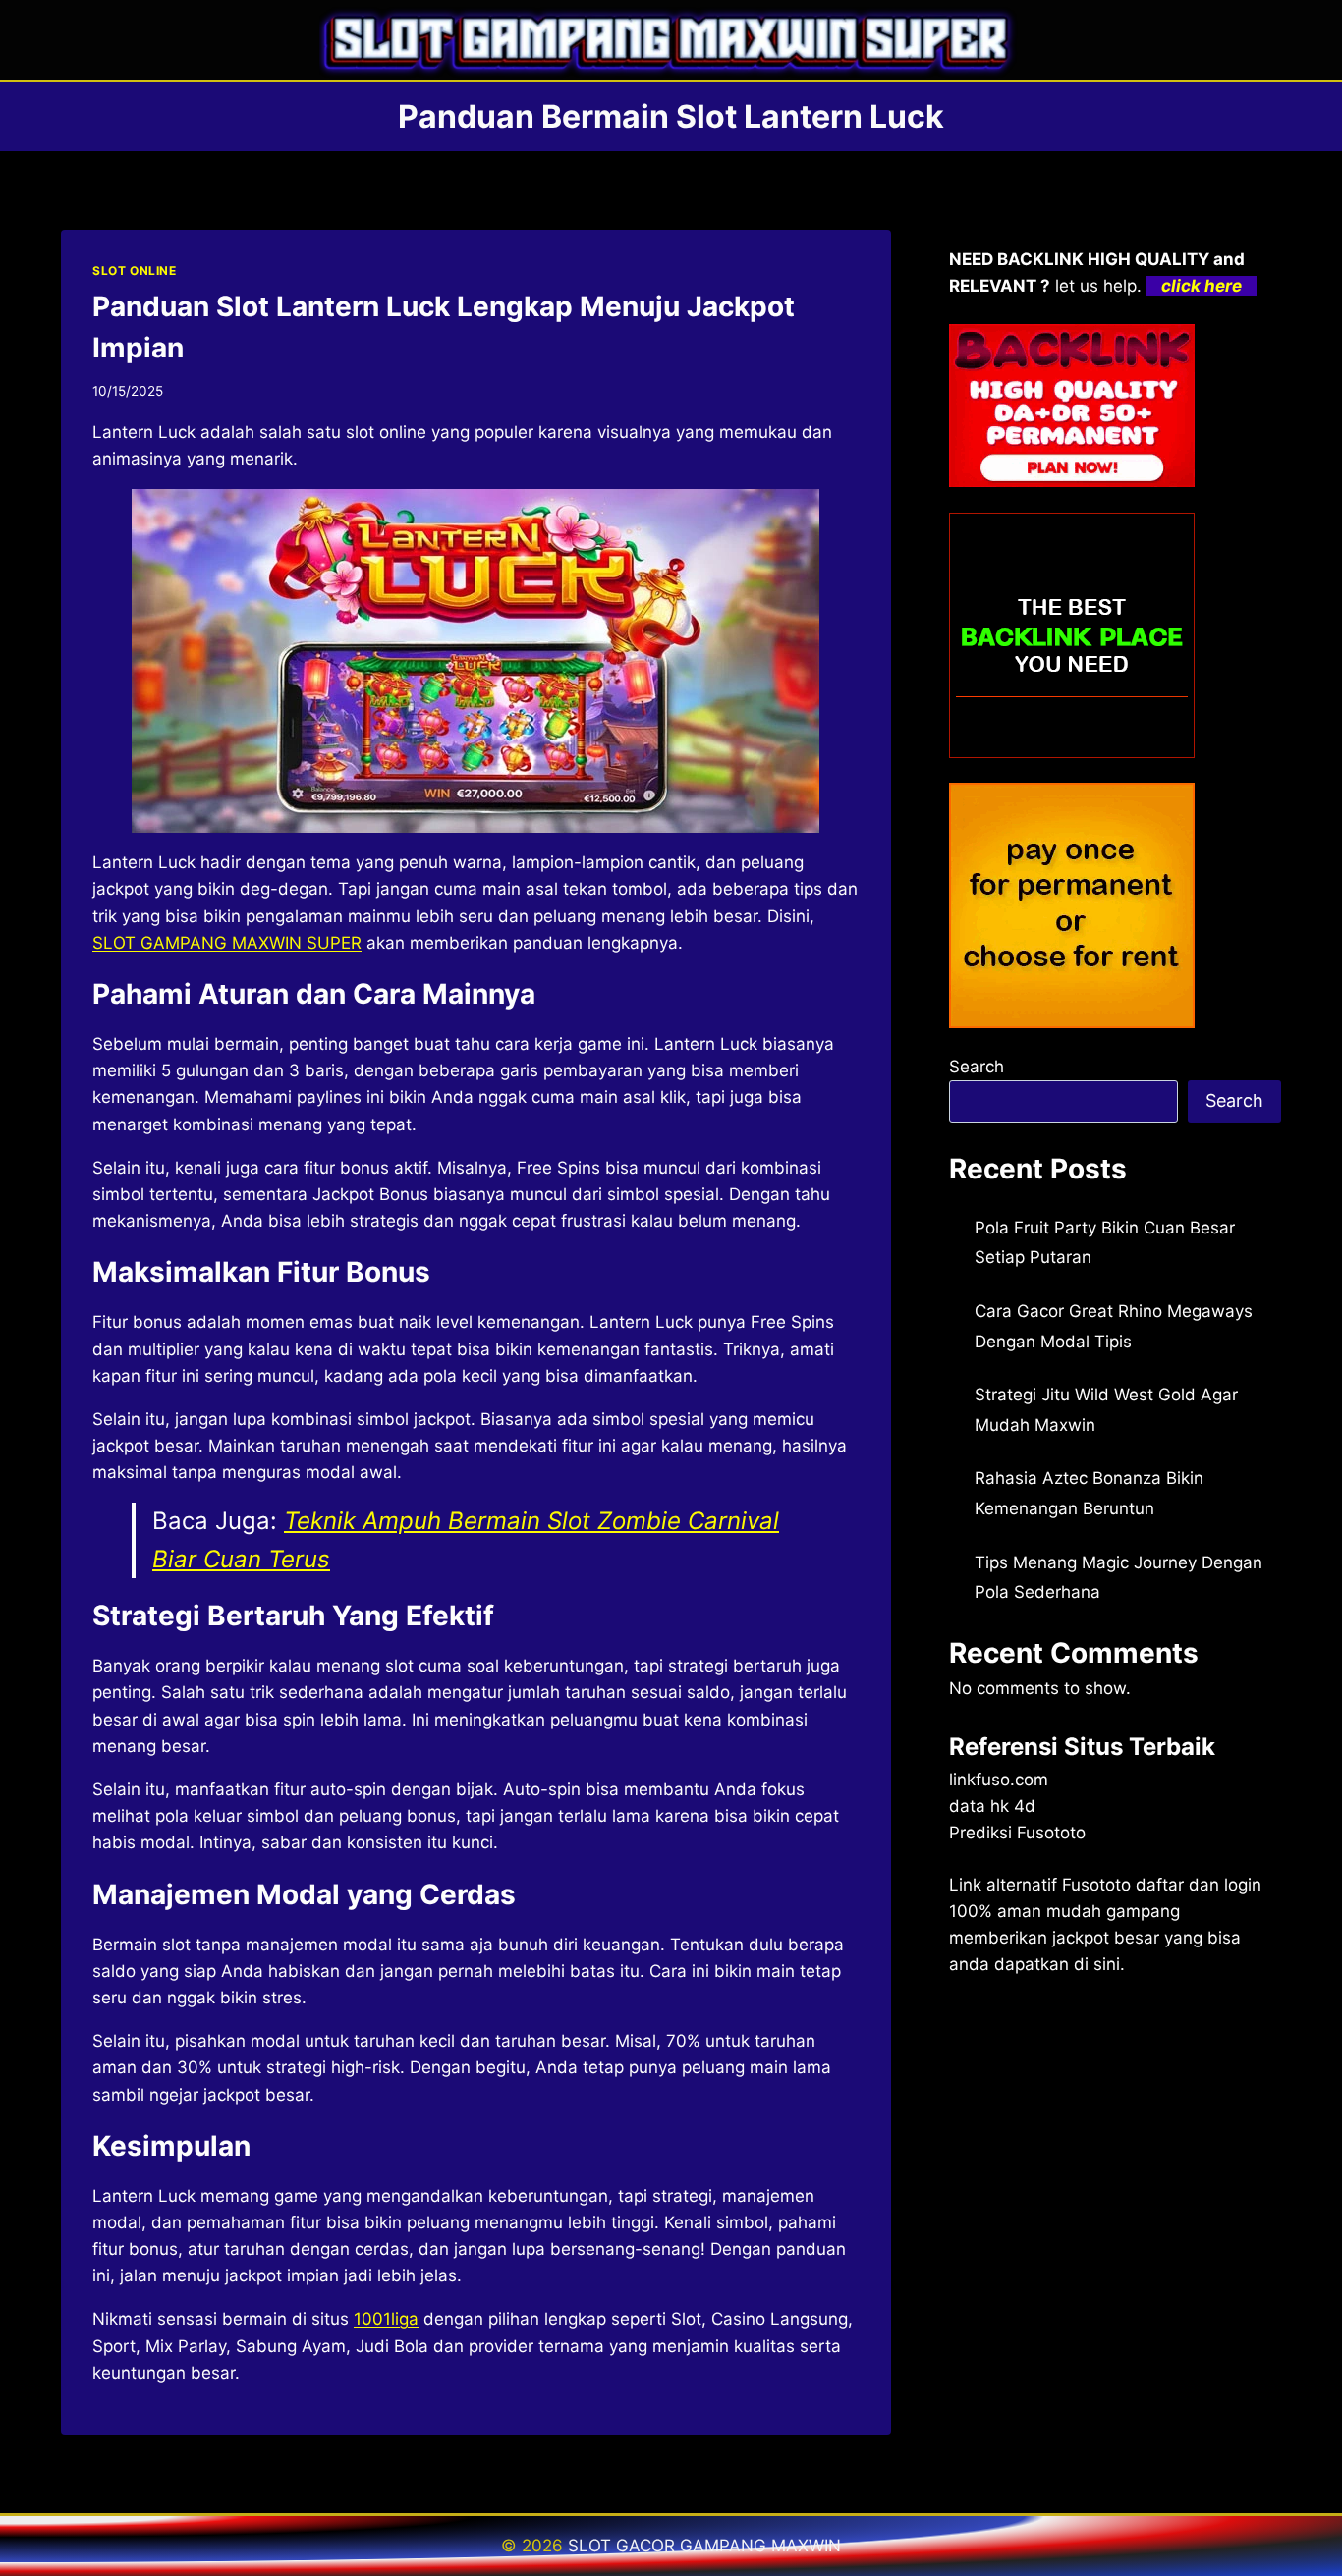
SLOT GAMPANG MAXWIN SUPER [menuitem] (227, 943)
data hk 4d (992, 1806)
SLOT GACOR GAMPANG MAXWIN (704, 2546)
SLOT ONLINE (135, 271)
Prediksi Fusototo (1017, 1833)
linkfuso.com (999, 1780)
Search (977, 1067)
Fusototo (1096, 1885)
